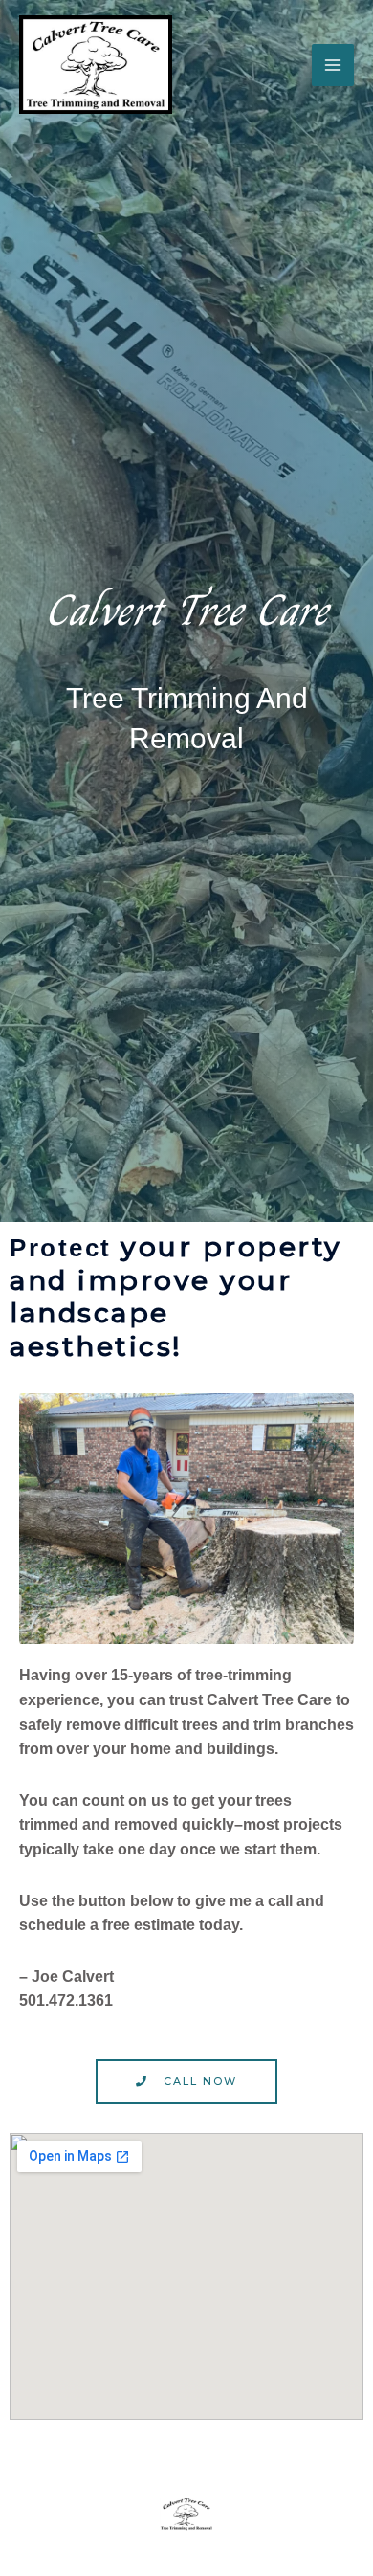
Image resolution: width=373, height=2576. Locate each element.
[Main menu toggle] (333, 65)
